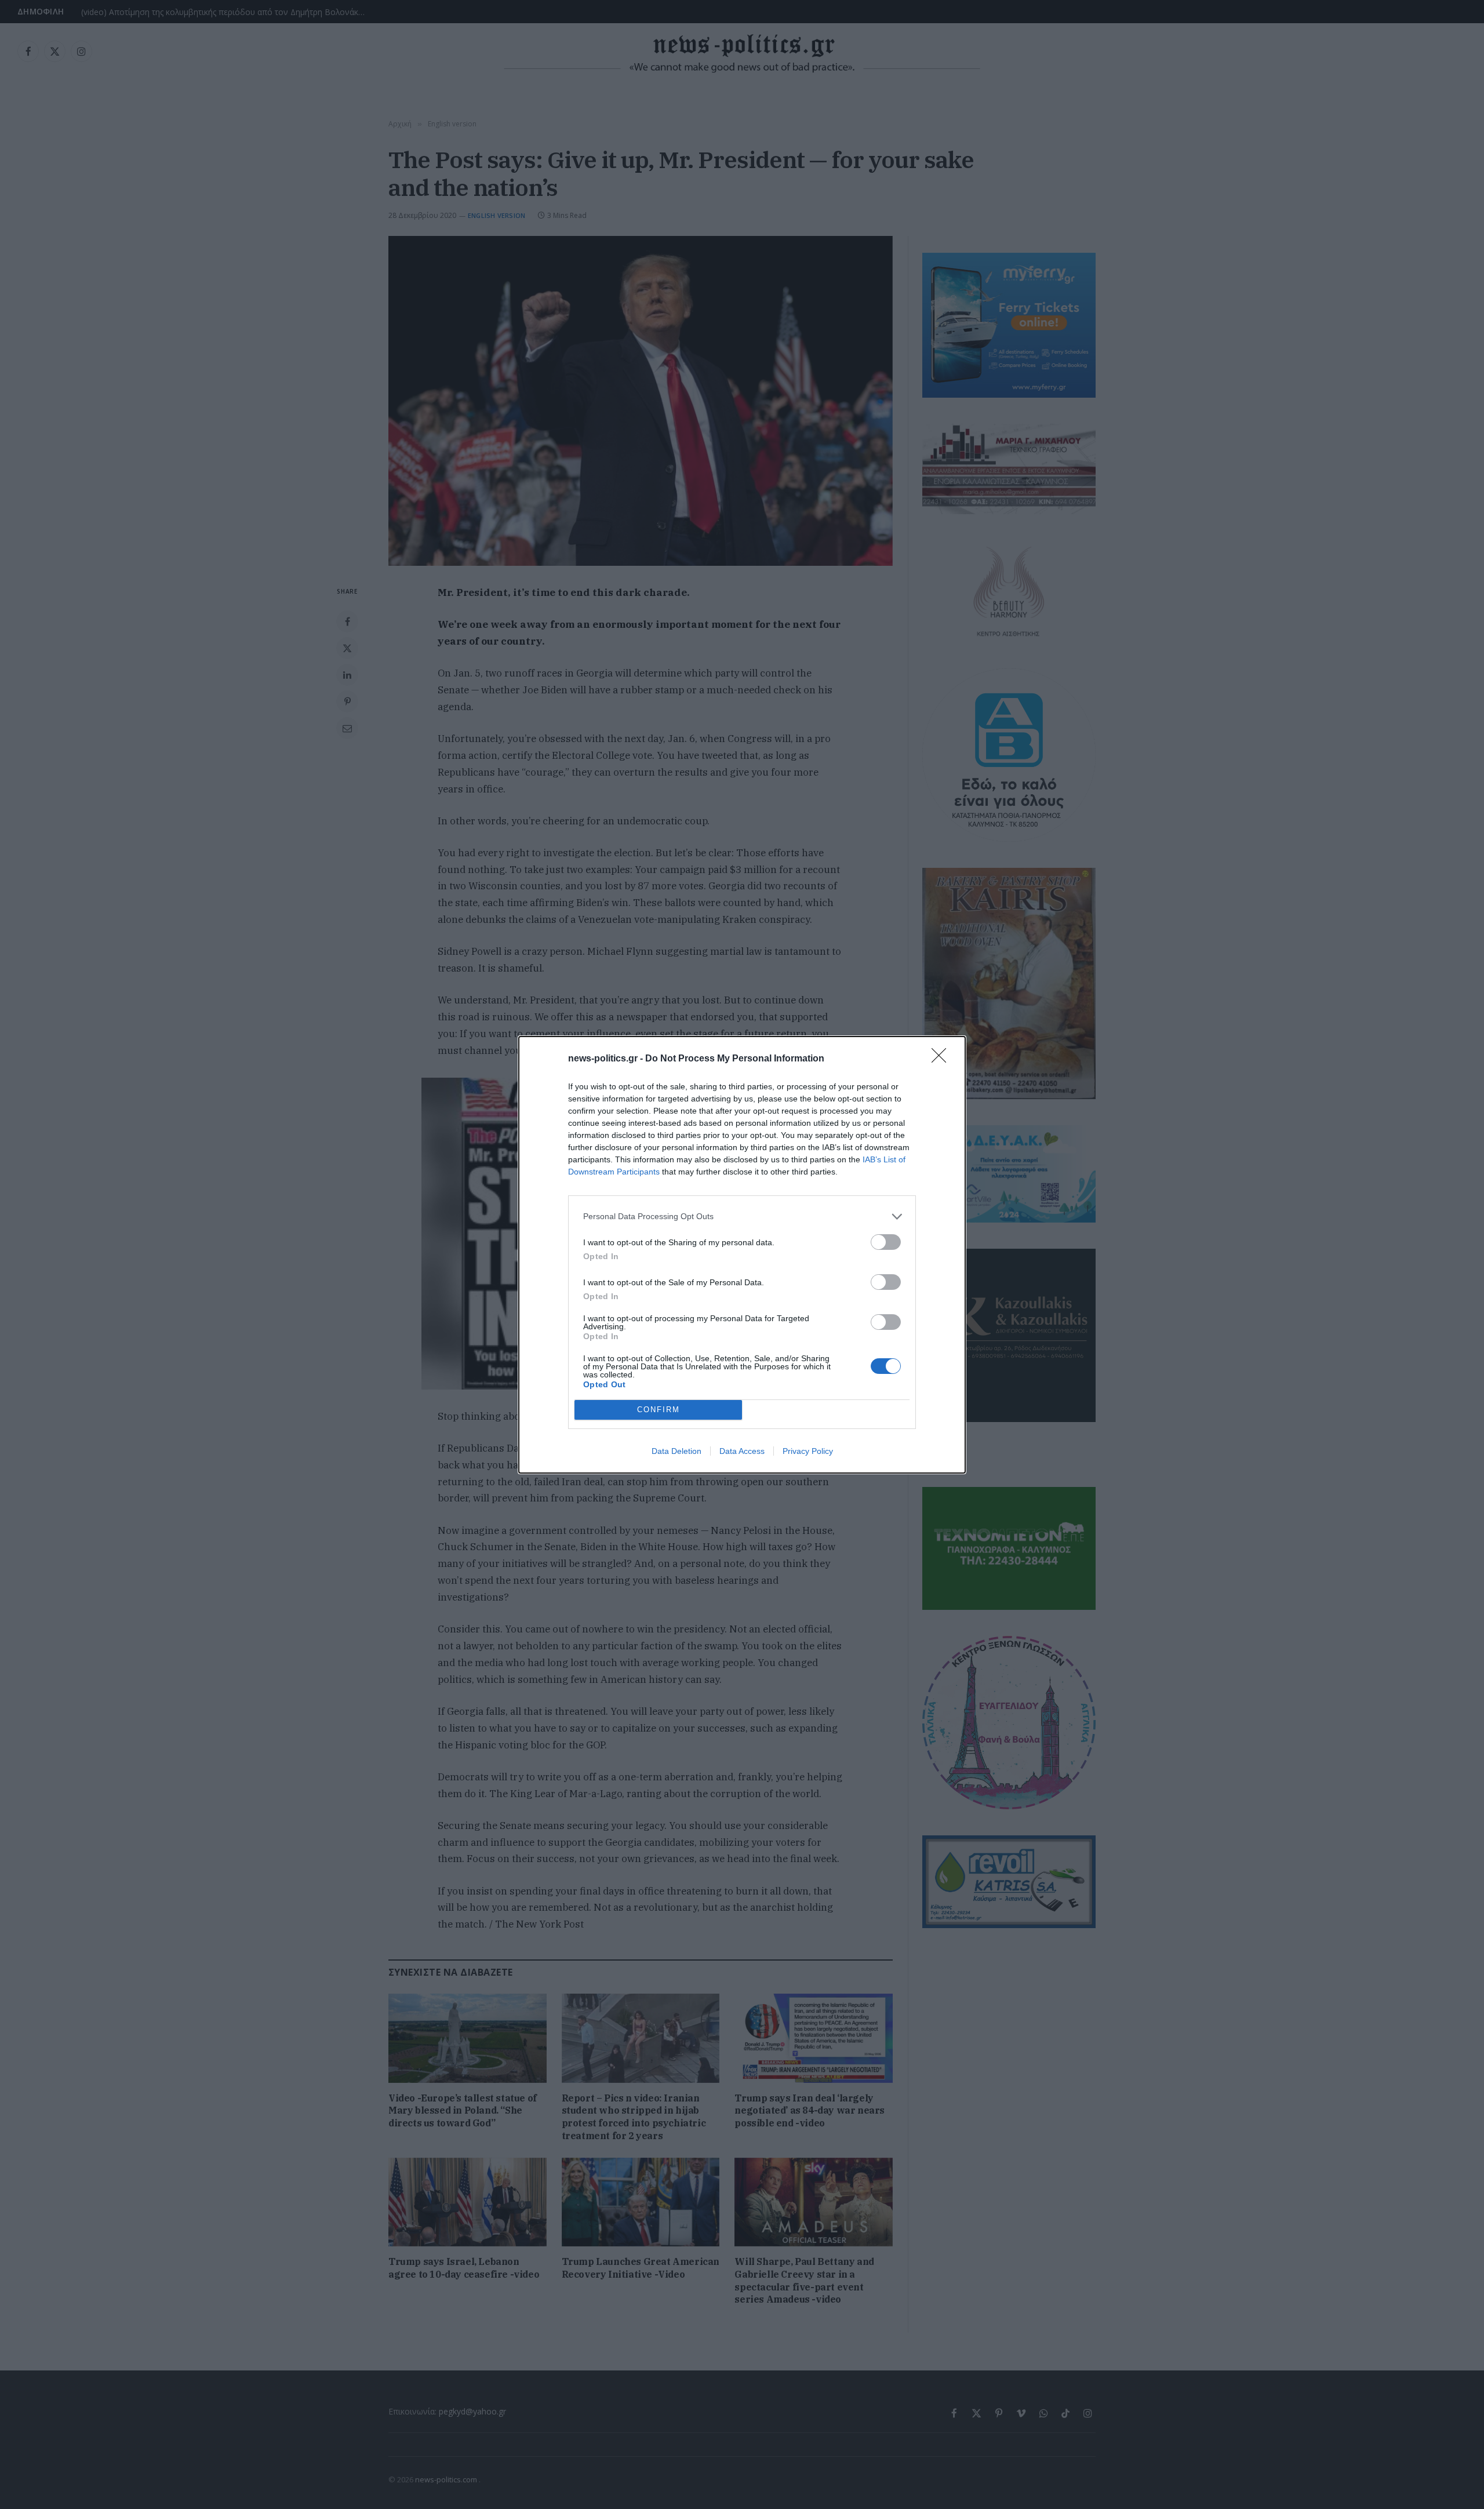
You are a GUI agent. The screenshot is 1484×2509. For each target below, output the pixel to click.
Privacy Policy (808, 1451)
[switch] (886, 1242)
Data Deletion (676, 1451)
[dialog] (742, 1255)
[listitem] (742, 1217)
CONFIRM (659, 1410)
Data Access (742, 1451)
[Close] (943, 1059)
